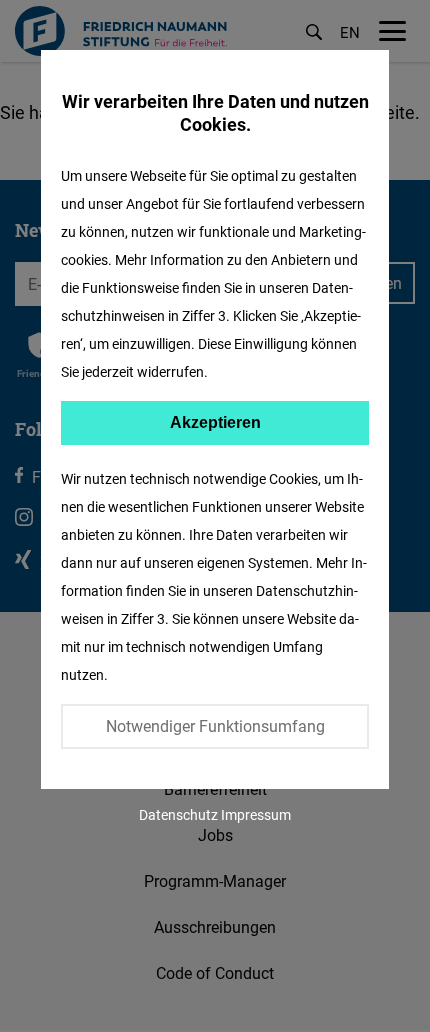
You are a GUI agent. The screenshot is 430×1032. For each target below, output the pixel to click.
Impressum (256, 814)
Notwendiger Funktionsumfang (215, 726)
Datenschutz (178, 814)
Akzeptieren (215, 422)
